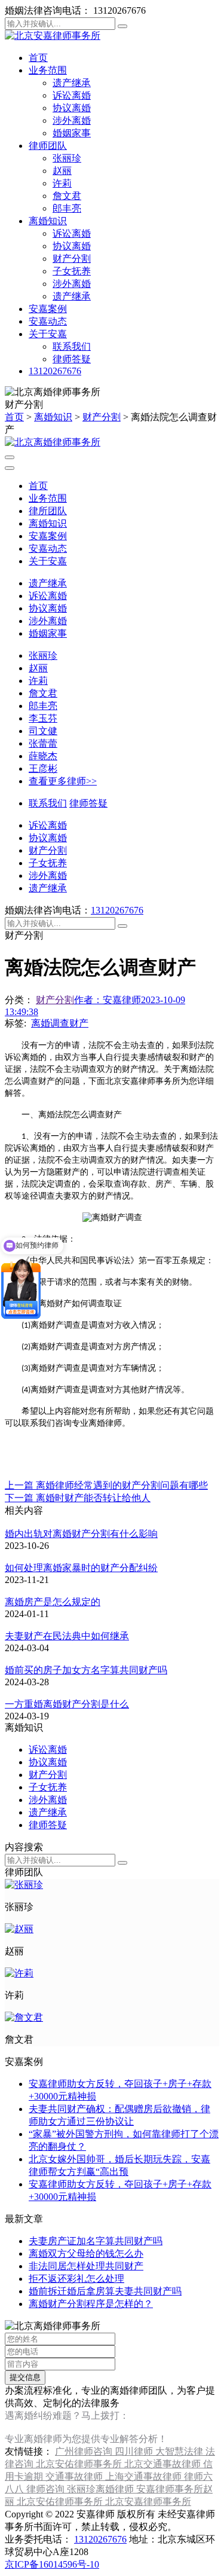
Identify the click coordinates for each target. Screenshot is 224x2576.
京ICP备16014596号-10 (52, 2564)
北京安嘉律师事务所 (148, 2502)
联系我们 (72, 346)
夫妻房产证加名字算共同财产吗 (96, 2241)
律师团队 (48, 146)
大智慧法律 (180, 2451)
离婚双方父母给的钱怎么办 (86, 2253)
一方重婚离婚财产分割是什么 (67, 1704)
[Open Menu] (10, 457)
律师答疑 (72, 359)
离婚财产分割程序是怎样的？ (91, 2304)
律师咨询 (47, 2489)
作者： (108, 1000)
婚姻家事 (72, 133)
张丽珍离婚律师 (102, 2489)
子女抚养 (72, 271)
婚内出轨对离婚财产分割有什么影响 (81, 1534)
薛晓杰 (43, 756)
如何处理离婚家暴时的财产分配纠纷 (81, 1568)
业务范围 (48, 70)
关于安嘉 (48, 334)
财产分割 (72, 259)
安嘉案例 (48, 309)
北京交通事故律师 (164, 2464)
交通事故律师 (75, 2476)
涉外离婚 (72, 120)
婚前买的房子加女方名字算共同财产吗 (86, 1670)
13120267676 (55, 371)
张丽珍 (67, 158)
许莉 (62, 183)
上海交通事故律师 (145, 2476)
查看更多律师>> (63, 781)
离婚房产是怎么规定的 (53, 1602)
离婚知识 (48, 221)
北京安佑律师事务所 (80, 2464)
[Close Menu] (10, 468)
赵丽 (62, 171)
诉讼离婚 (72, 95)
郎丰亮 (67, 208)
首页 (38, 58)
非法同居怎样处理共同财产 (86, 2266)
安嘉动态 (48, 321)
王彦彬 (43, 768)
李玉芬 (43, 718)
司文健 (43, 731)
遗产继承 (72, 83)
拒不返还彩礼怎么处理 (76, 2279)
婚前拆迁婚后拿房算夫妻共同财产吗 (105, 2291)
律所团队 (48, 511)
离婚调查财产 (60, 1023)
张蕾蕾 (43, 743)
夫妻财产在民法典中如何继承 (67, 1636)
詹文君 (67, 196)
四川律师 (135, 2451)
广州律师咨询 (85, 2451)
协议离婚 (72, 108)
